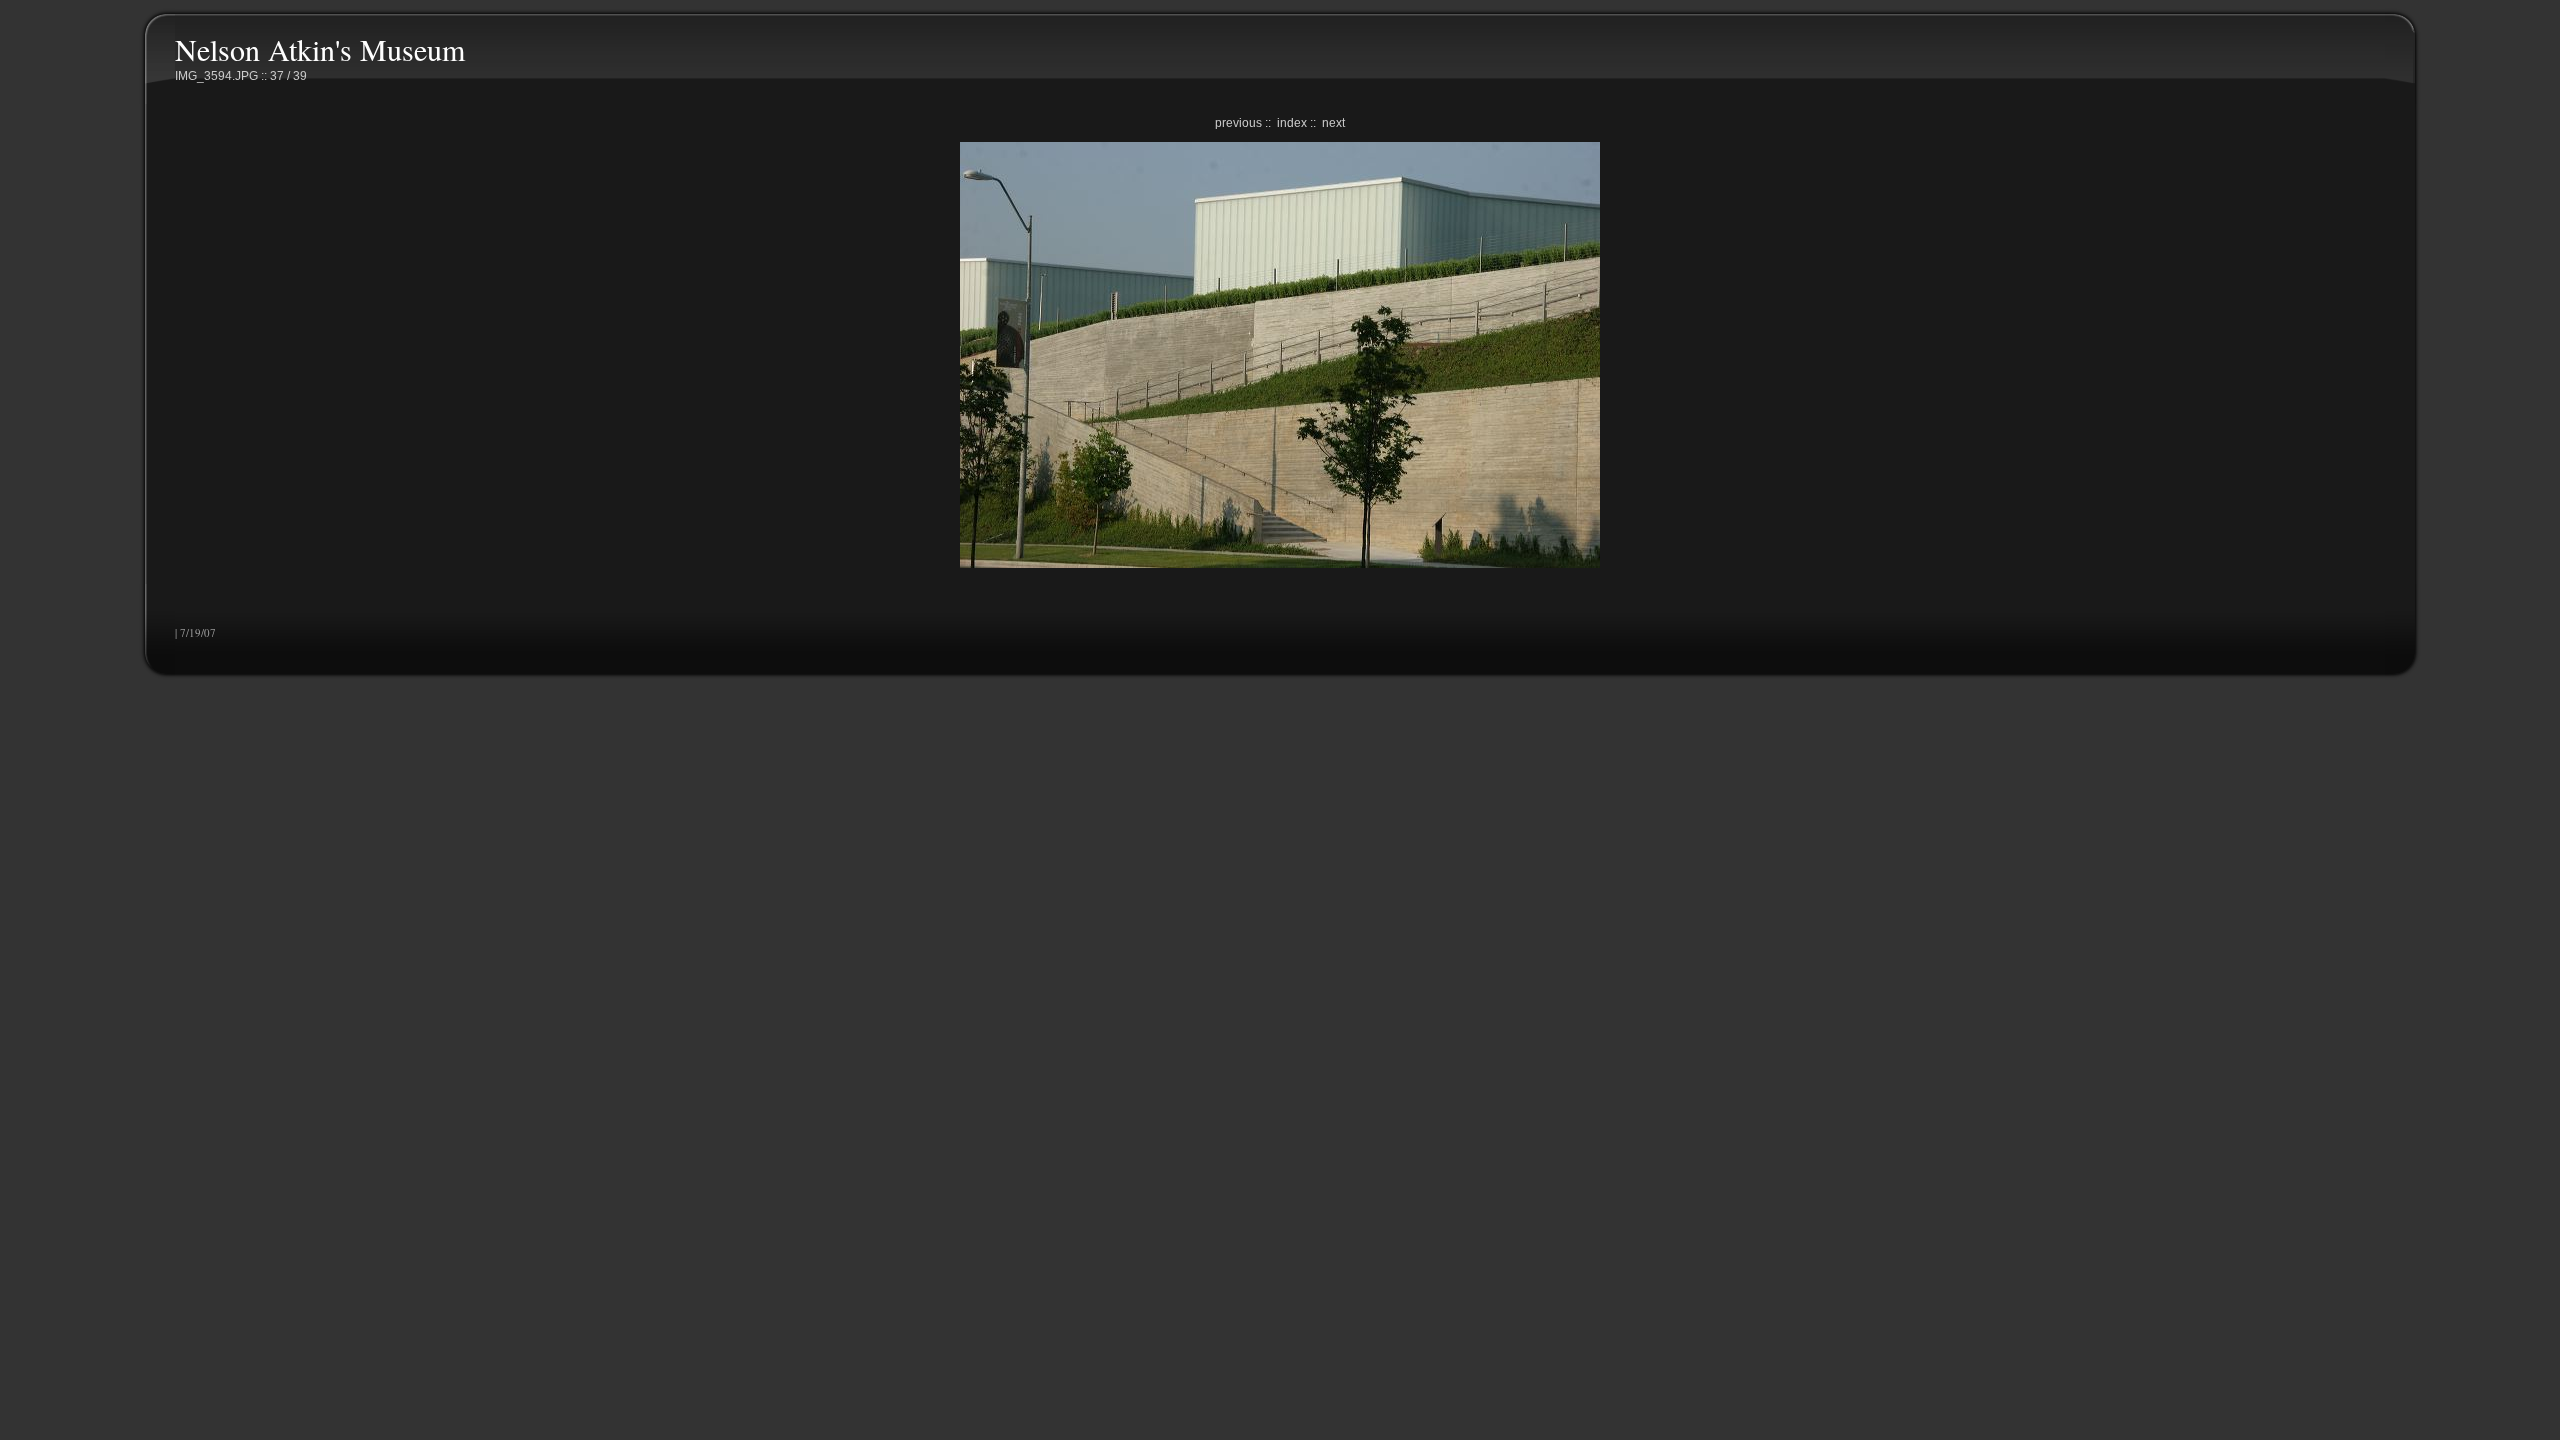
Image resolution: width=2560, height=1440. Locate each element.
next (1333, 123)
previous (1238, 123)
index (1292, 123)
